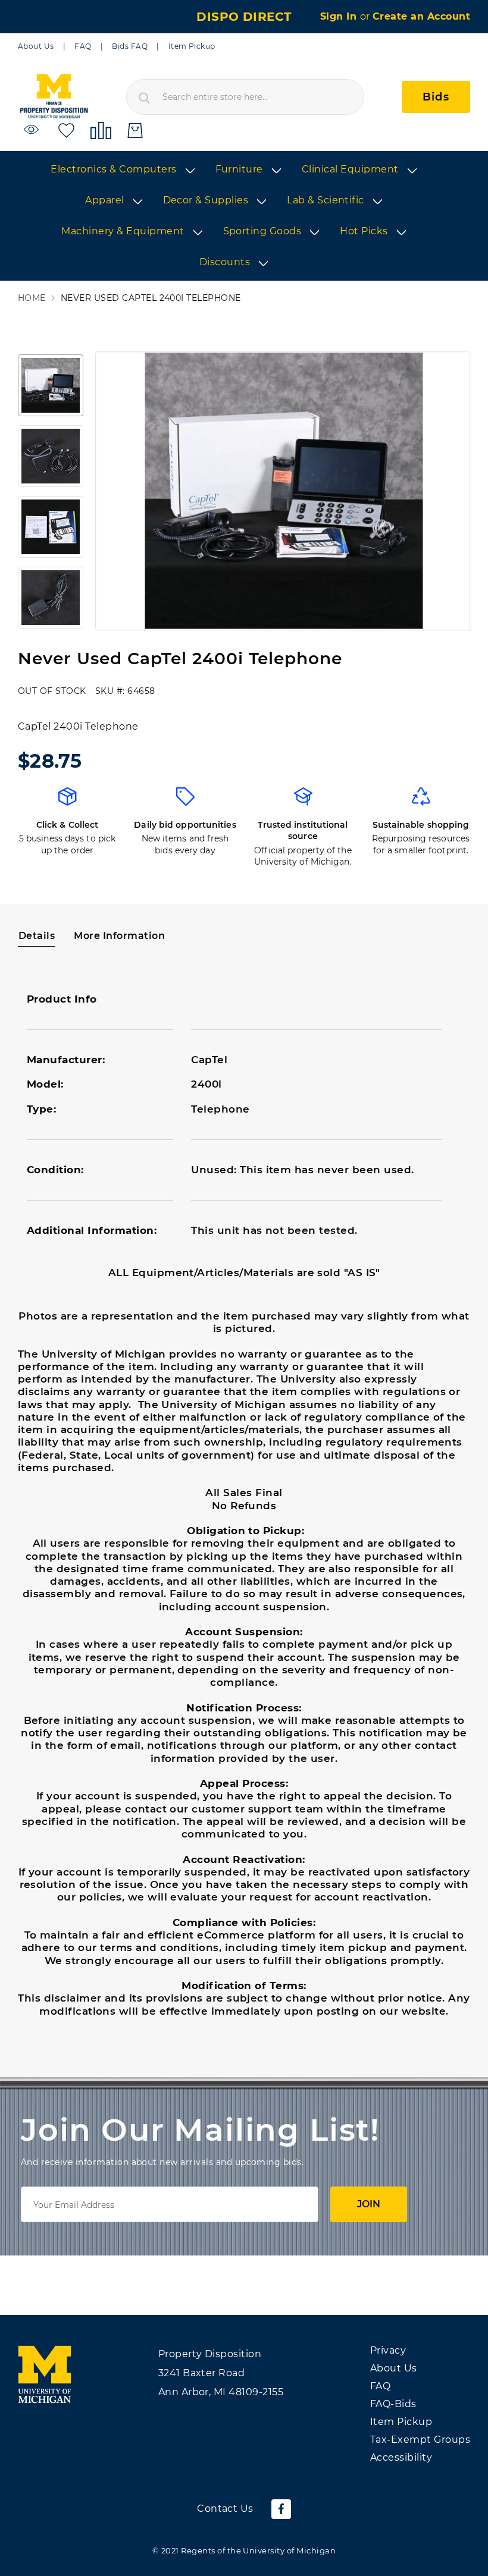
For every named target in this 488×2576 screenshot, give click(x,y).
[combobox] (245, 97)
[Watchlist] (33, 130)
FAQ (83, 46)
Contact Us (225, 2509)
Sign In (340, 16)
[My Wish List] (66, 130)
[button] (51, 385)
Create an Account (421, 16)
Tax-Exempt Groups (420, 2440)
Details (37, 936)
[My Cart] (135, 131)
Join (369, 2204)
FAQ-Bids (393, 2404)
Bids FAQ (130, 46)
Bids (436, 97)
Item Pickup (192, 46)
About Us (36, 46)
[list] (244, 216)
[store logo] (54, 97)
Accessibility (401, 2457)
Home (32, 298)
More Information (119, 936)
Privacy (388, 2350)
